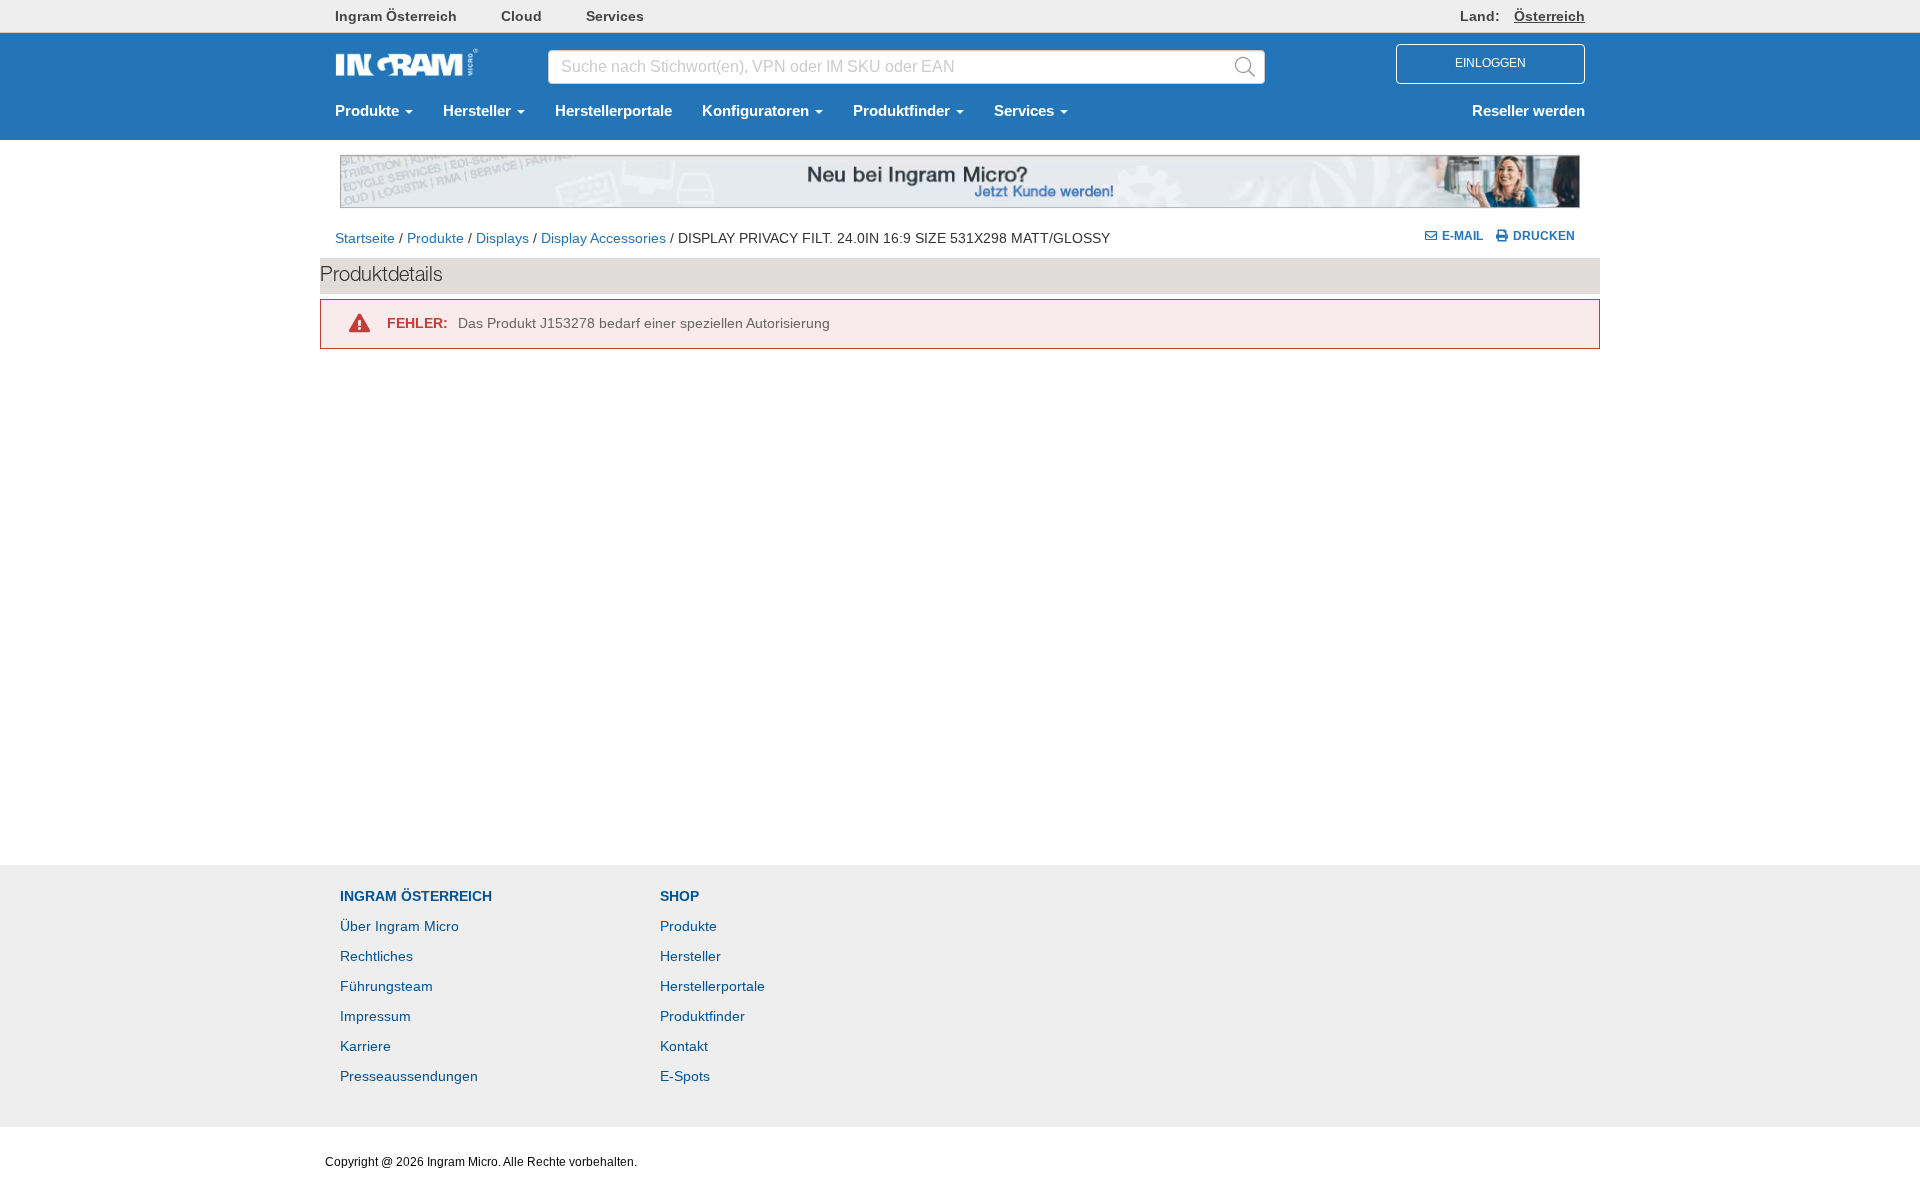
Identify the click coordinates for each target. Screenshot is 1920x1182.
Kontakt (684, 1046)
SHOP (679, 896)
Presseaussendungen (409, 1076)
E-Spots (685, 1076)
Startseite (365, 238)
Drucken (1544, 236)
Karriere (365, 1046)
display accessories (603, 238)
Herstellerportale (613, 111)
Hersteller (479, 111)
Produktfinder (903, 111)
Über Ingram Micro (399, 926)
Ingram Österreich (396, 16)
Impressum (375, 1016)
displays (502, 238)
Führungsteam (386, 986)
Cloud (521, 16)
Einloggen (1490, 63)
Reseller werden (1528, 111)
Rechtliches (376, 956)
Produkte (369, 111)
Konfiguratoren (757, 111)
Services (615, 16)
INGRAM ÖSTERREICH (416, 896)
